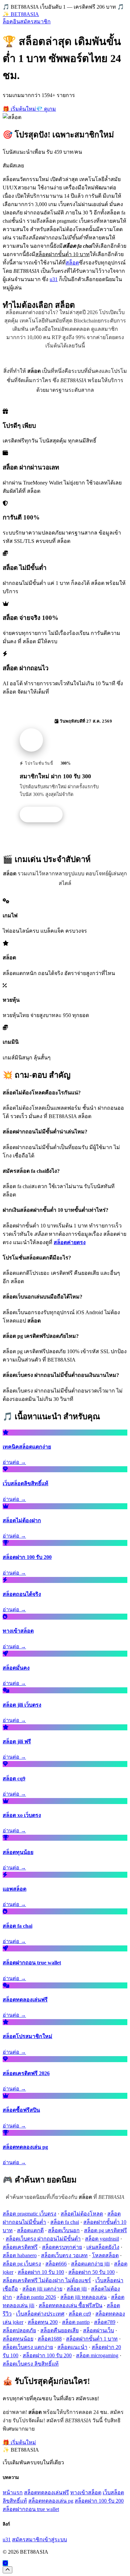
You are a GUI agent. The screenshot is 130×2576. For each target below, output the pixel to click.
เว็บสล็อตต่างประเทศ (40, 2314)
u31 (54, 279)
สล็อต (72, 263)
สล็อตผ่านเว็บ (98, 2330)
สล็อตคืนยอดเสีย (59, 2330)
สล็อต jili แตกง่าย (42, 2289)
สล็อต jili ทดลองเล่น (83, 2297)
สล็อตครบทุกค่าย (62, 2247)
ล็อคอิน (11, 22)
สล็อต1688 (50, 2339)
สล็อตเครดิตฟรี (20, 2247)
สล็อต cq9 (80, 2314)
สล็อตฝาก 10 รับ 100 (41, 2272)
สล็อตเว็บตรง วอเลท (64, 2255)
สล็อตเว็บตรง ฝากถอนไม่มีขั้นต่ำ (43, 2239)
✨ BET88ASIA (21, 14)
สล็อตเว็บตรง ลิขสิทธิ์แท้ (31, 2364)
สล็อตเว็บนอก (64, 2230)
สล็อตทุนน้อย (18, 2339)
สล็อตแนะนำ (72, 2347)
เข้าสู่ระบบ (55, 2539)
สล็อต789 (105, 2322)
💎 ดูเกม (46, 109)
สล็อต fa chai (65, 2222)
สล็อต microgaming (97, 2355)
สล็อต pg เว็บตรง (22, 2264)
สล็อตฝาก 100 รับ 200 (47, 2355)
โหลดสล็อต (105, 2255)
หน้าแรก (13, 2492)
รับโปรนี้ (45, 815)
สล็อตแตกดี (30, 2230)
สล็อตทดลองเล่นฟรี (46, 2492)
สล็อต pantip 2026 (36, 2297)
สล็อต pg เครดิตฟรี (105, 2230)
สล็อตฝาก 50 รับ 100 (91, 2272)
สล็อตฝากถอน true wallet (31, 2509)
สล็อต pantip (76, 2322)
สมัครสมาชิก (35, 22)
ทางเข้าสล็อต (86, 2492)
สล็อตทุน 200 (43, 2322)
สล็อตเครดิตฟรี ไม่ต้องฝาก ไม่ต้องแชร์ (47, 2280)
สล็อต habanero (20, 2255)
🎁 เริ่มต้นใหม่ (19, 109)
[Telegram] (5, 2563)
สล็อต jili (77, 2289)
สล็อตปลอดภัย (19, 2330)
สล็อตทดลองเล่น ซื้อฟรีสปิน (70, 2305)
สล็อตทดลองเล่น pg (51, 2501)
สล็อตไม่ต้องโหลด (82, 2214)
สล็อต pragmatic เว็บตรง (29, 2214)
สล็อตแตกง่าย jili (90, 2264)
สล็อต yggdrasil (102, 2239)
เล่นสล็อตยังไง (103, 2247)
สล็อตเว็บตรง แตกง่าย (28, 2347)
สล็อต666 (56, 2264)
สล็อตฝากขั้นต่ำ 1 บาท (92, 2339)
